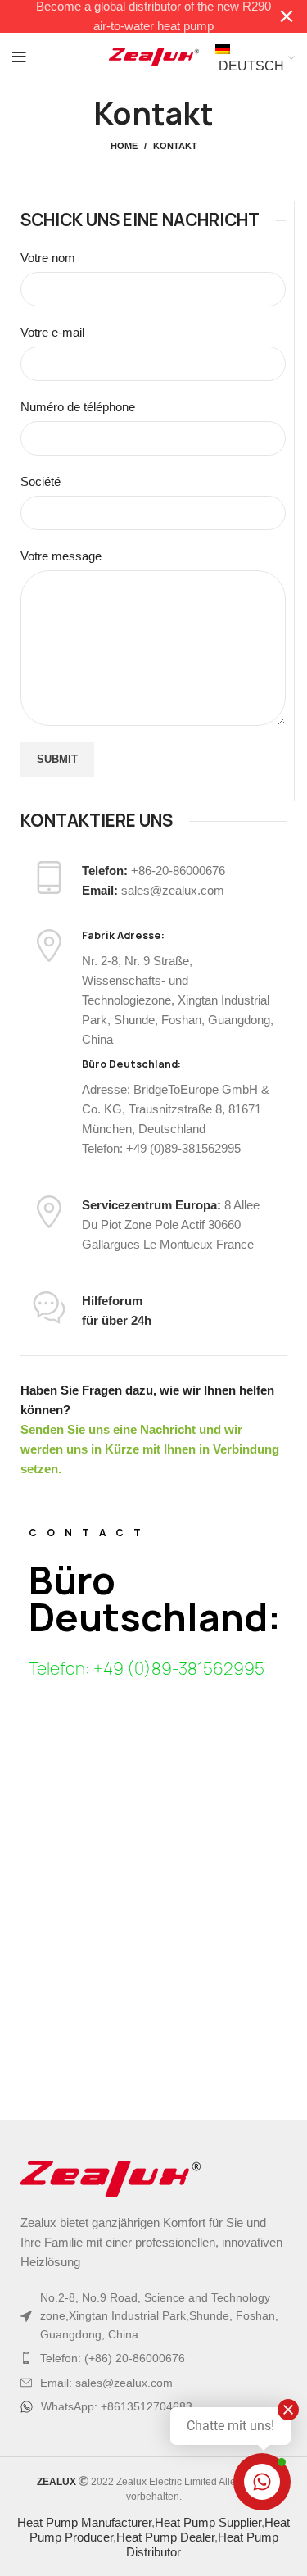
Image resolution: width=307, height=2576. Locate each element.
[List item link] (153, 2358)
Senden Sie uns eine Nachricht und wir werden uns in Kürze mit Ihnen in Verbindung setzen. (150, 1449)
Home (124, 146)
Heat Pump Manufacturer (84, 2522)
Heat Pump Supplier (208, 2522)
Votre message (61, 556)
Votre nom (48, 258)
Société (41, 481)
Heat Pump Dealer (165, 2537)
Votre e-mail (52, 332)
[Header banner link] (129, 16)
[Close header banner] (287, 16)
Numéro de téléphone (78, 407)
